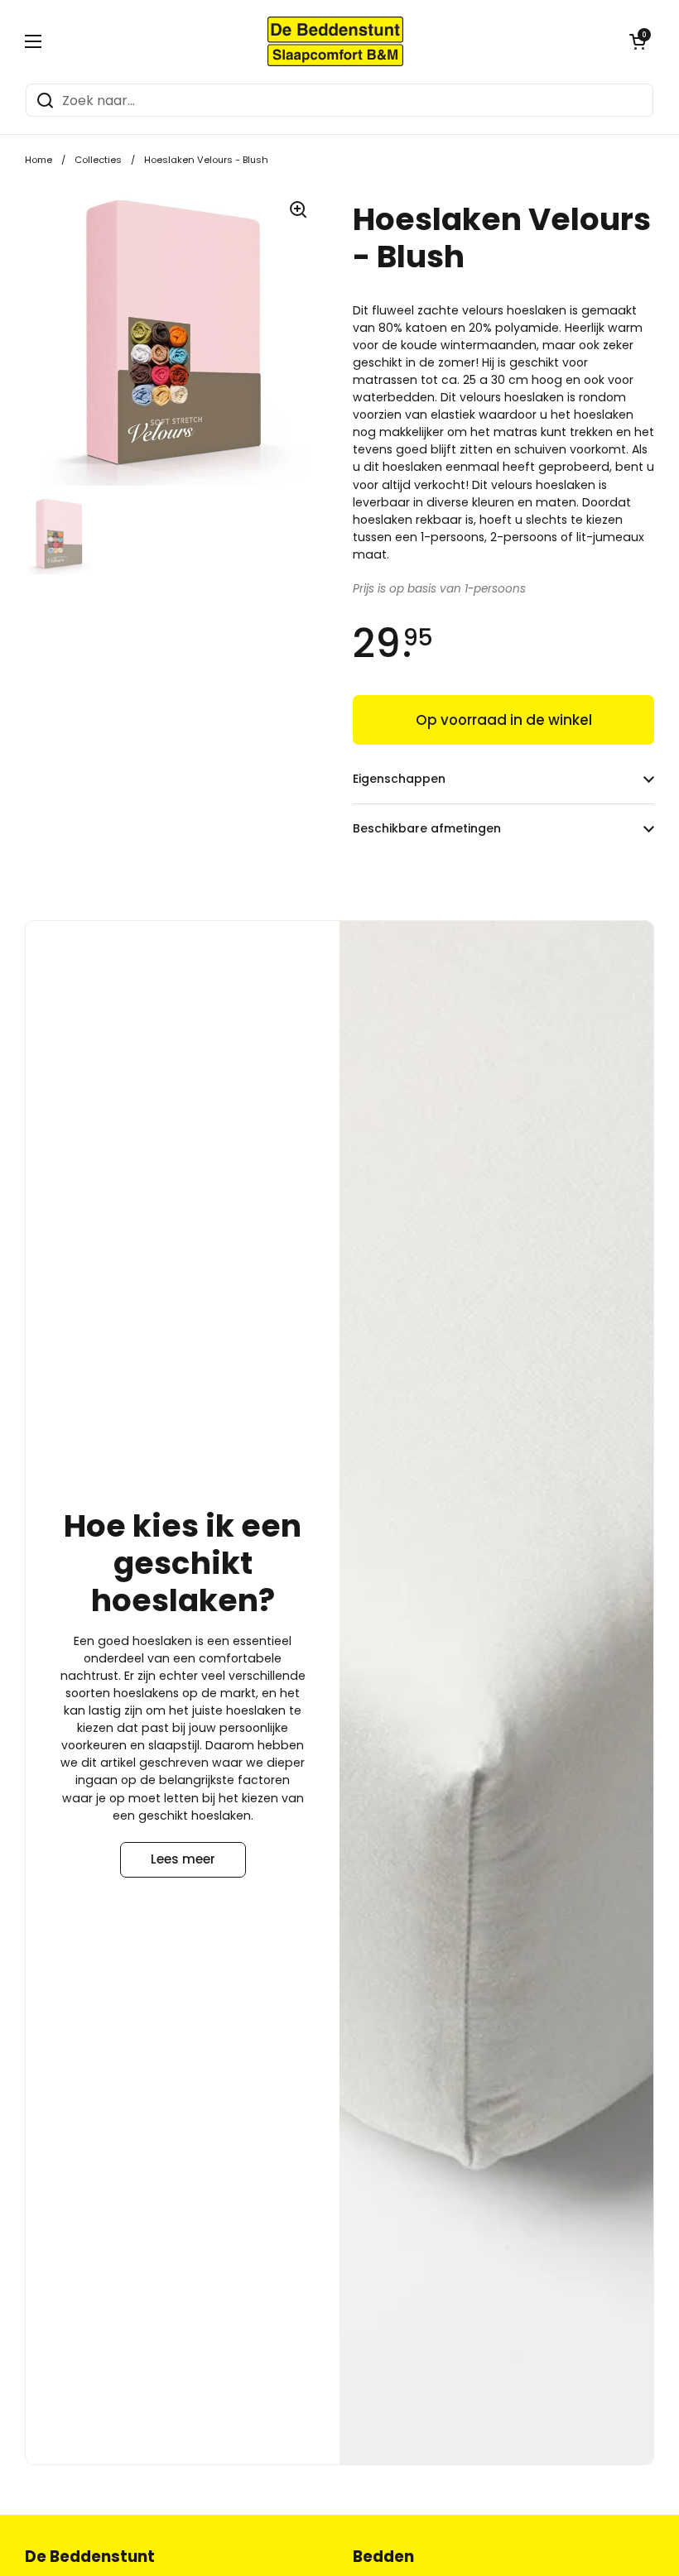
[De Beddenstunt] (336, 41)
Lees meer (183, 1859)
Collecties (98, 160)
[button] (638, 41)
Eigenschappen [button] (399, 779)
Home (39, 160)
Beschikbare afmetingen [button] (427, 828)
